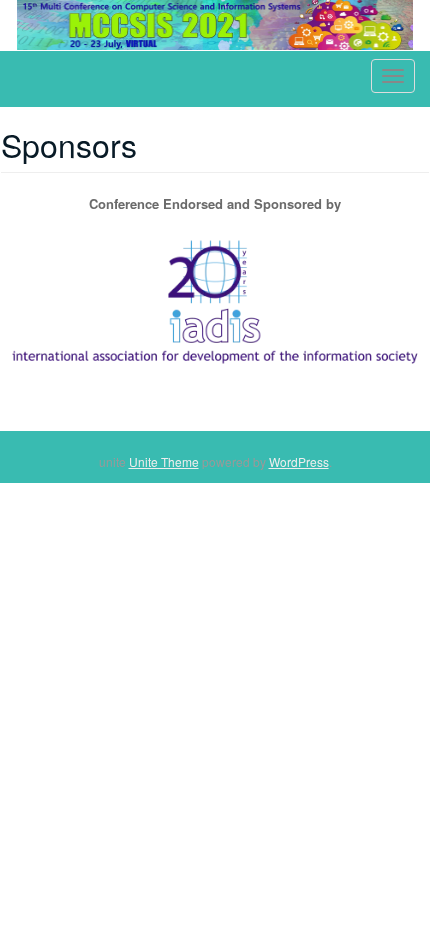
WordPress (299, 461)
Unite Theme (164, 461)
